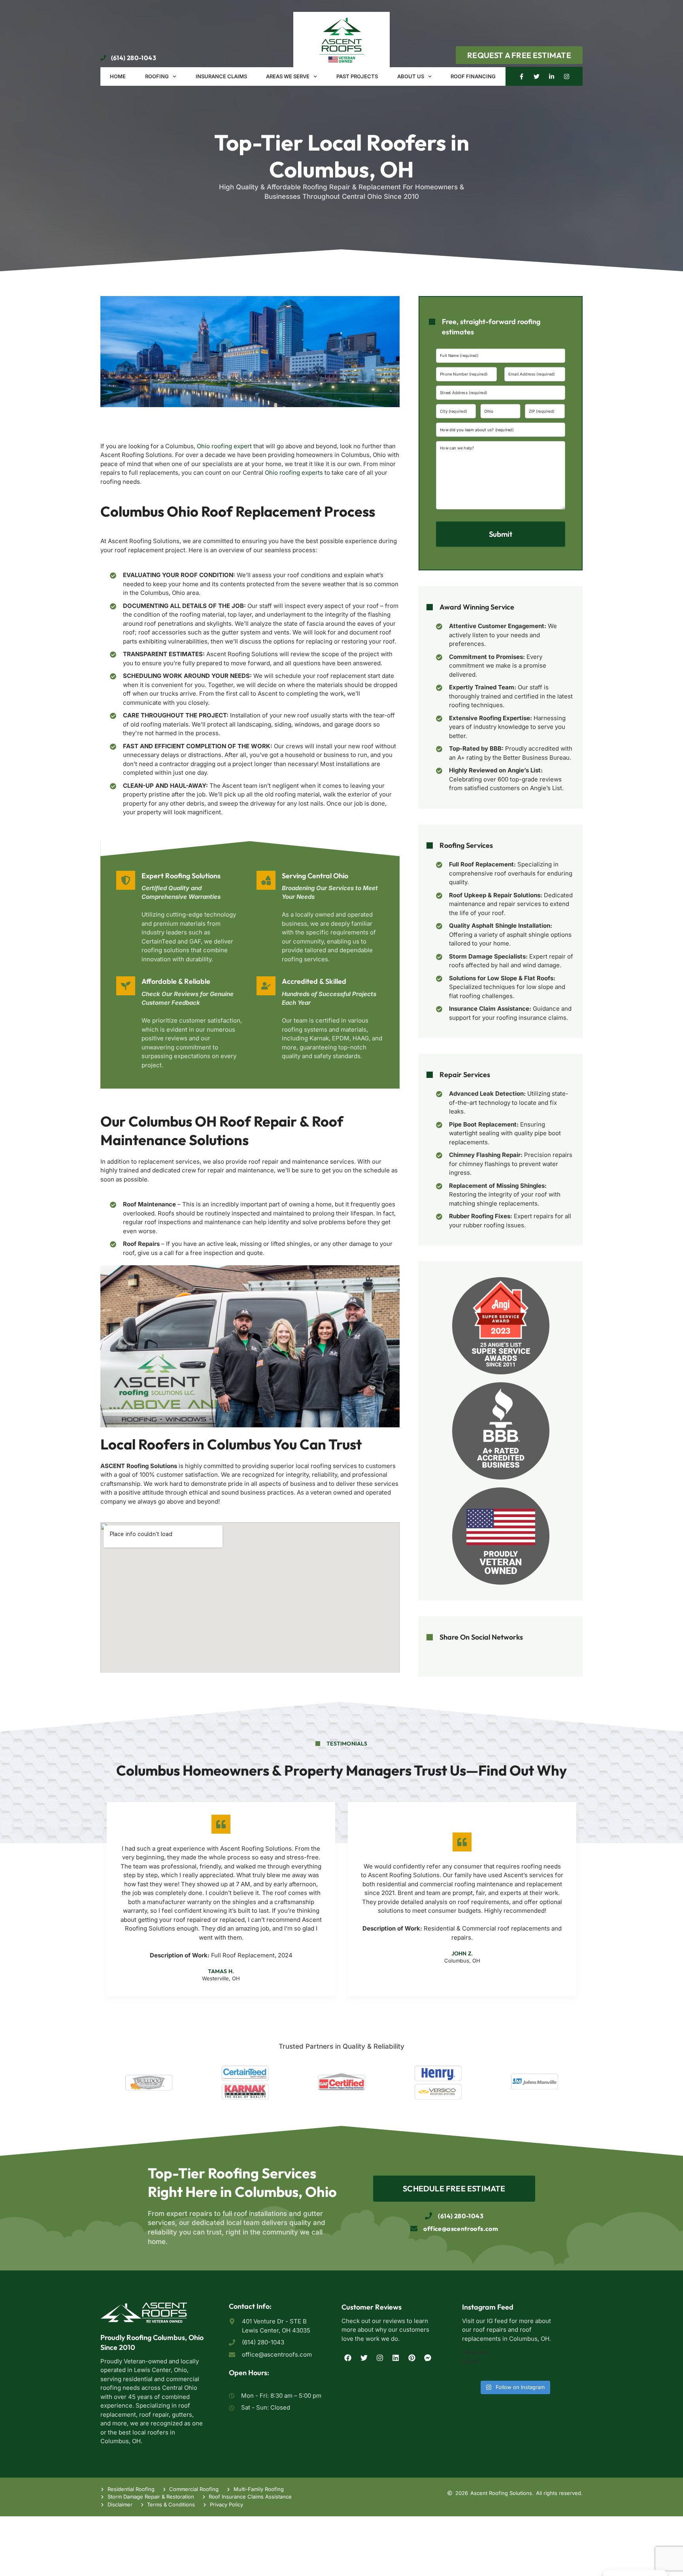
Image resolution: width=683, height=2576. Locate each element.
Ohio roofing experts (294, 473)
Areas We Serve (288, 76)
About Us (411, 76)
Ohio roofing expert (224, 446)
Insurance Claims (221, 76)
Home (118, 76)
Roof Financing (473, 76)
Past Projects (357, 76)
